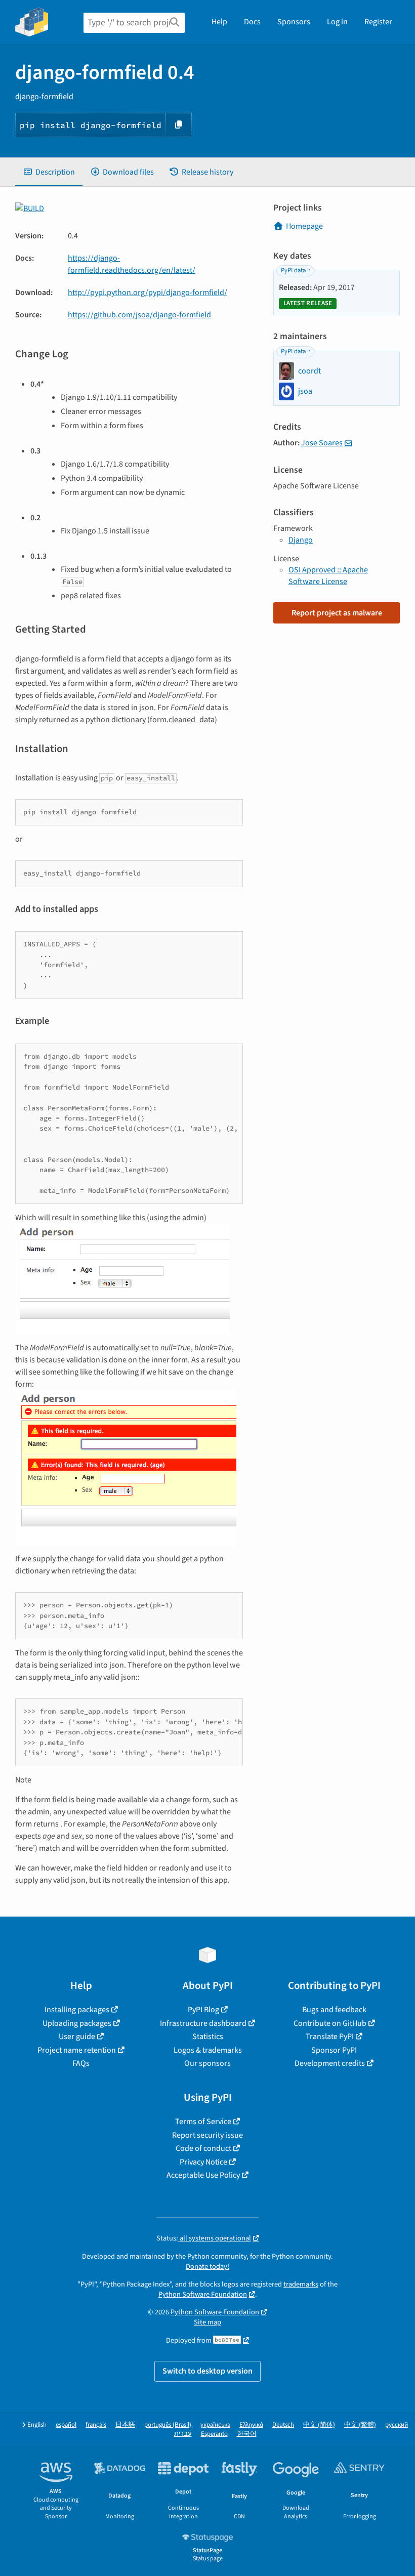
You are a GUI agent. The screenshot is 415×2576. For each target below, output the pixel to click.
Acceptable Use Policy (203, 2175)
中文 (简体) (319, 2425)
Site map (207, 2322)
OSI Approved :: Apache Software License (328, 575)
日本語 (125, 2425)
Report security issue (207, 2135)
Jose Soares (322, 443)
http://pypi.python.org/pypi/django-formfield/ (148, 293)
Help (219, 22)
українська (215, 2425)
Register (378, 22)
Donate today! (207, 2267)
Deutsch (283, 2425)
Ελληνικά (251, 2425)
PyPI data (293, 270)
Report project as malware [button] (337, 613)
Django (301, 540)
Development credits (330, 2063)
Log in (337, 22)
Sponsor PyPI (334, 2050)
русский (397, 2425)
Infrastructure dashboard (203, 2023)
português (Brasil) (168, 2425)
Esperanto (214, 2434)
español (66, 2425)
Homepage (304, 226)
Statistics (208, 2037)
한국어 (247, 2434)
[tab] (49, 172)
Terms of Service (203, 2122)
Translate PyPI (330, 2037)
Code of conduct (203, 2148)
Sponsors (294, 22)
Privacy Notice (203, 2162)
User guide (77, 2037)
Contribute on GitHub (330, 2023)
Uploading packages (77, 2023)
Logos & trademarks (208, 2050)
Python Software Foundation (203, 2294)
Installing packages (77, 2010)
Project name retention (77, 2050)
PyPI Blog (203, 2010)
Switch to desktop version (207, 2371)
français (96, 2425)
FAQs (81, 2063)
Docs (252, 22)
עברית (183, 2434)
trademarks (301, 2284)
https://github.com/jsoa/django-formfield (139, 315)
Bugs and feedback (334, 2010)
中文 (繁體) (360, 2425)
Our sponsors (207, 2063)
